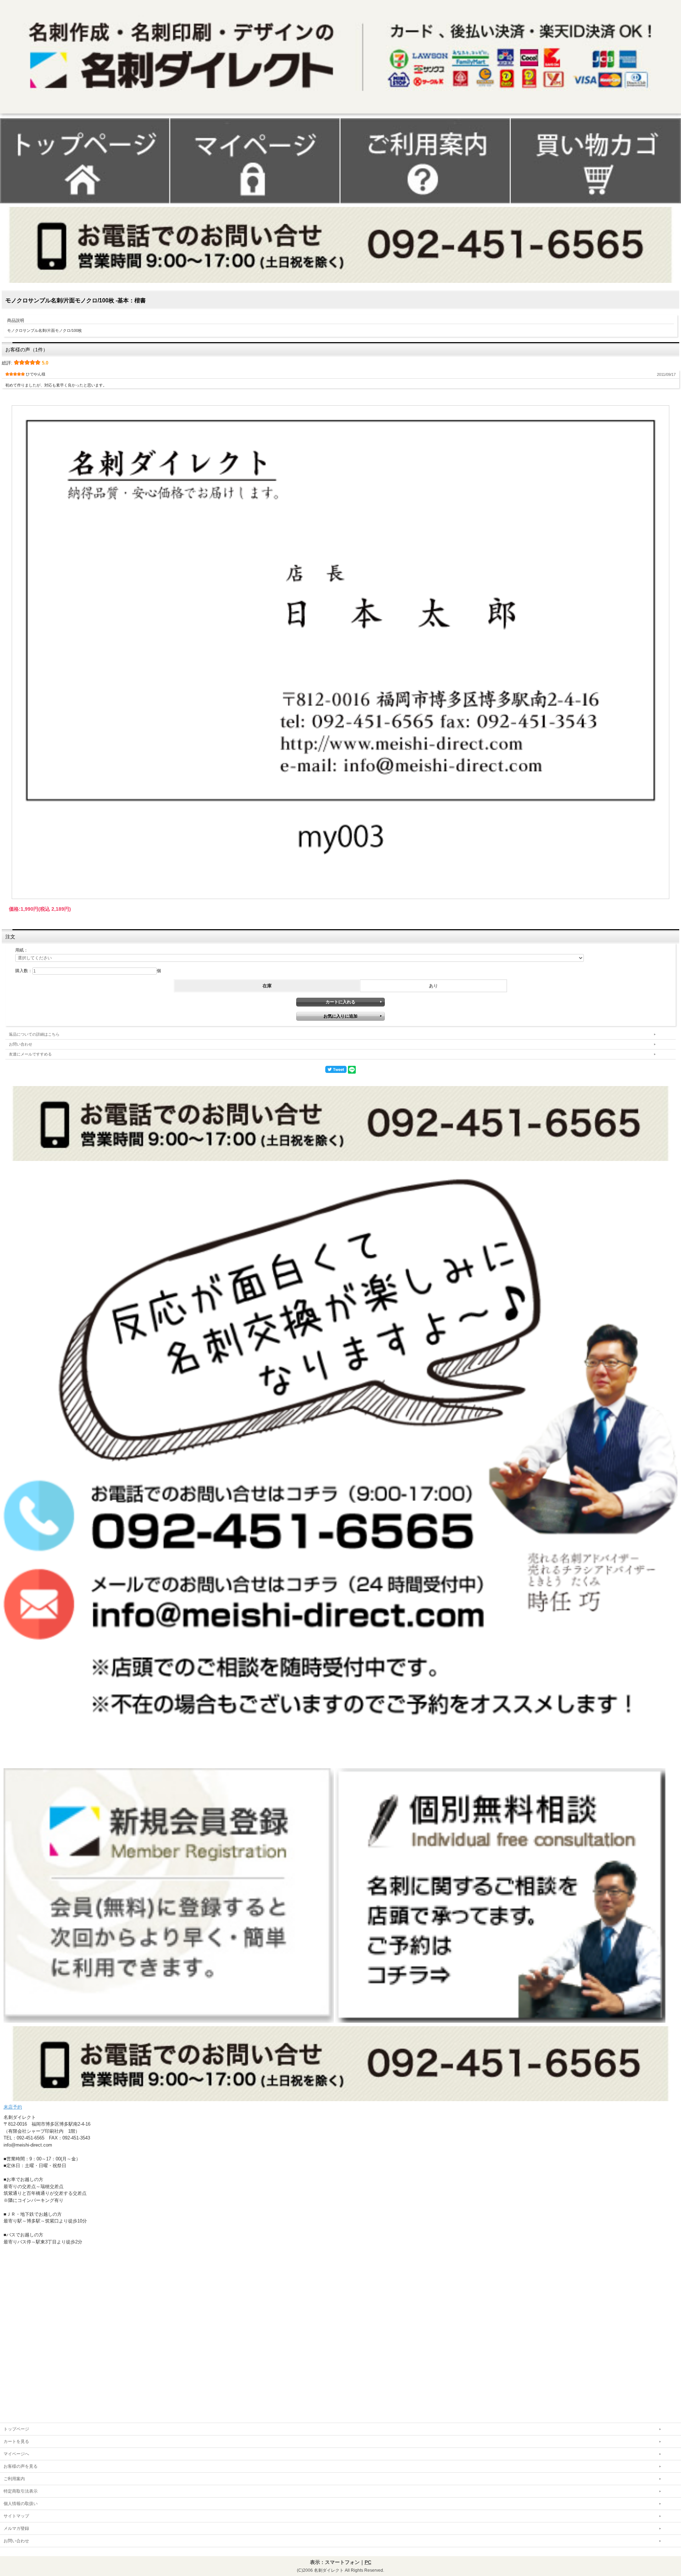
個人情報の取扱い (21, 2504)
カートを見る (16, 2441)
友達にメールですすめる (30, 1054)
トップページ (16, 2429)
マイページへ (16, 2454)
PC (368, 2562)
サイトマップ (16, 2516)
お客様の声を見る (21, 2466)
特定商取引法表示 (21, 2491)
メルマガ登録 (16, 2528)
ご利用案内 (14, 2479)
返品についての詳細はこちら (34, 1034)
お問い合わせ (21, 1044)
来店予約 (13, 2107)
